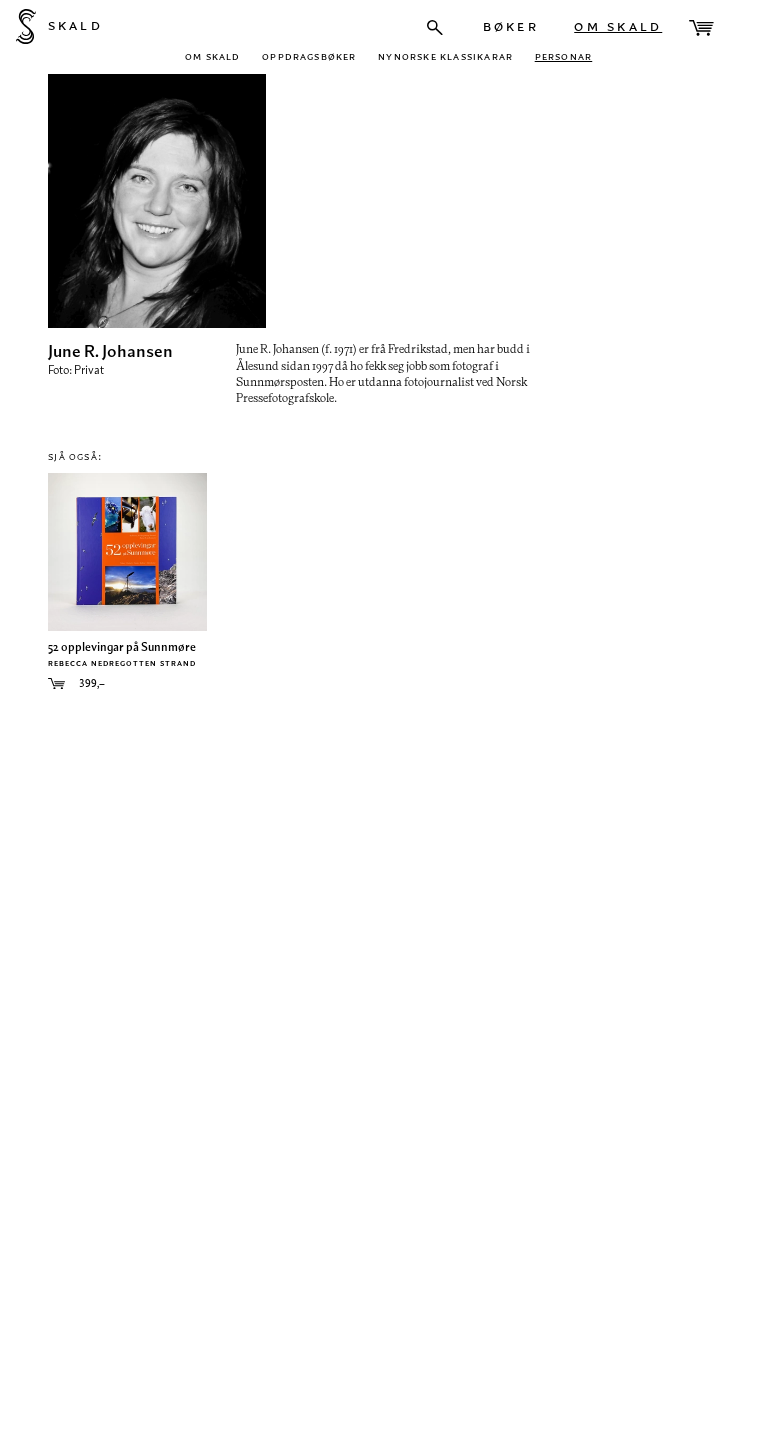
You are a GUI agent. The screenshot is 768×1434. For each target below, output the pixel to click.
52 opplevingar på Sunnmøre (122, 647)
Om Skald (618, 25)
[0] (701, 28)
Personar (564, 55)
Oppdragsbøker (309, 55)
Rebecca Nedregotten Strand (121, 662)
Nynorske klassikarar (445, 55)
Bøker (511, 25)
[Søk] (435, 27)
